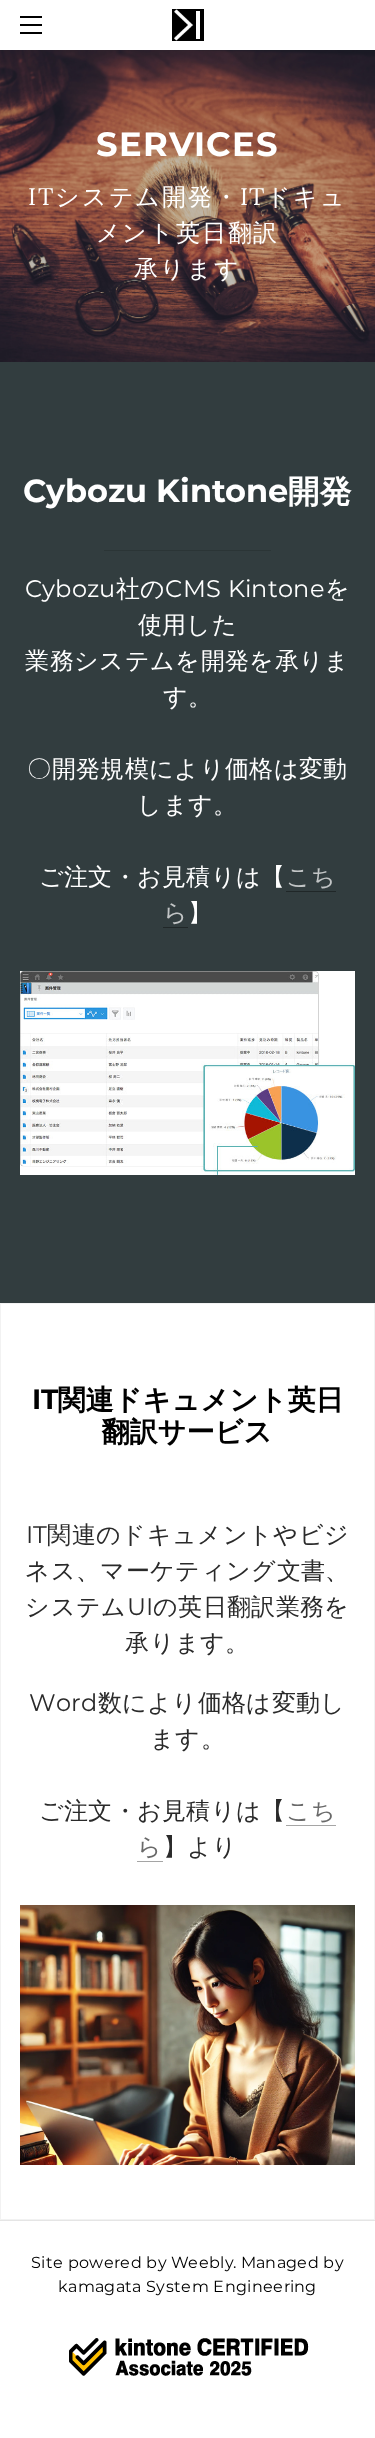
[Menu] (35, 25)
